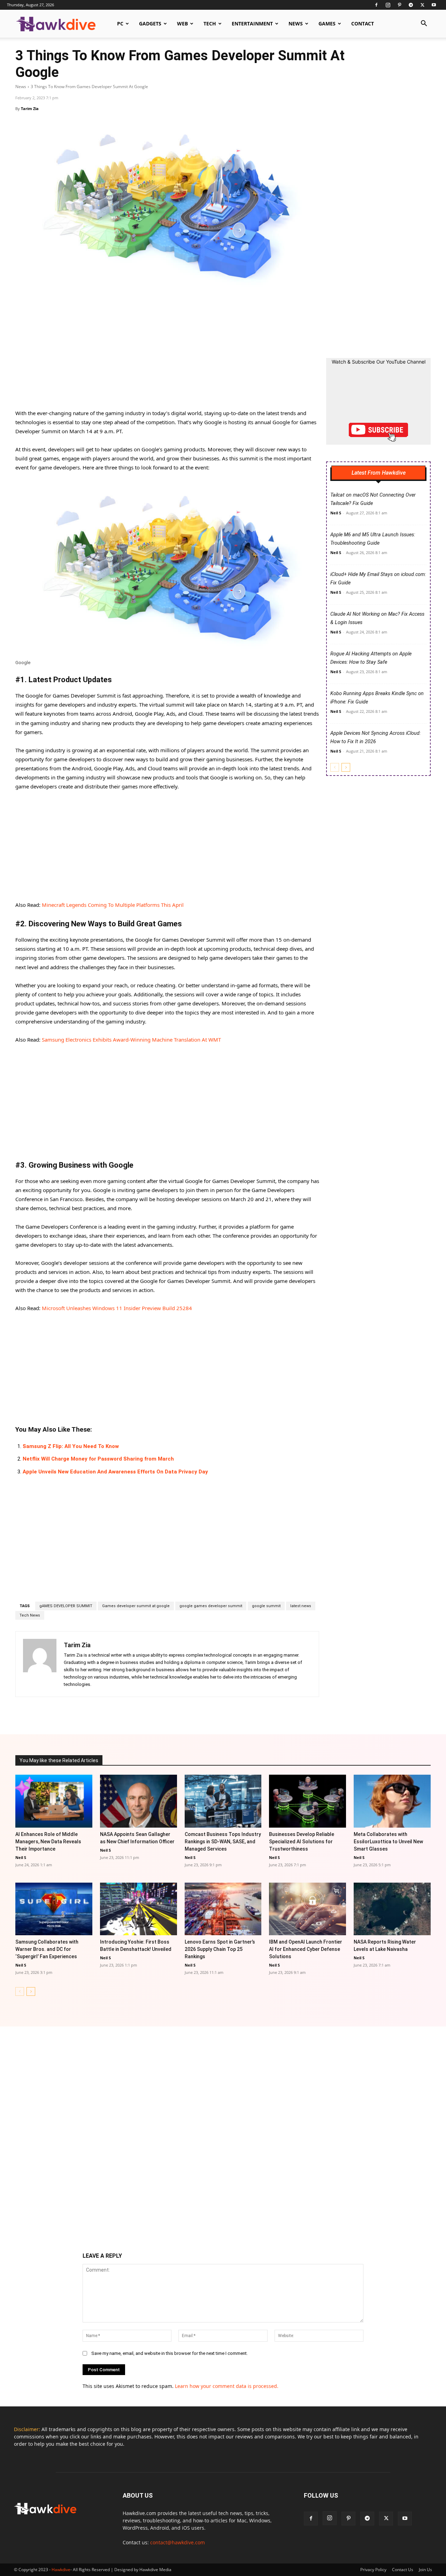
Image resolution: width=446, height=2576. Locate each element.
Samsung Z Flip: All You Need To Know (71, 1446)
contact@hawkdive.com (178, 2542)
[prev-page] (335, 767)
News (296, 24)
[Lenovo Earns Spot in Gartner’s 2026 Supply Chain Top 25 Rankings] (223, 1909)
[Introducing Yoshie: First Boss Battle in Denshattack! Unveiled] (139, 1909)
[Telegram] (411, 5)
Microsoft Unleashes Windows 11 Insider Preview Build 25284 (117, 1308)
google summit (266, 1606)
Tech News (30, 1615)
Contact (363, 24)
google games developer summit (211, 1606)
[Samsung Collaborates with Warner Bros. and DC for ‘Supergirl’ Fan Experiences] (54, 1909)
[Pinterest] (399, 5)
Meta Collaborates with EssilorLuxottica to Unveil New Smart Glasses (388, 1842)
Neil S (336, 513)
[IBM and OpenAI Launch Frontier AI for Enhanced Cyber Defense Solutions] (307, 1909)
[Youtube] (434, 5)
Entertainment (252, 24)
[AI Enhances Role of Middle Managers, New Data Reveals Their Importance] (54, 1801)
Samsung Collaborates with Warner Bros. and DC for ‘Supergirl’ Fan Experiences (47, 1949)
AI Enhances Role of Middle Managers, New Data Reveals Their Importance (48, 1842)
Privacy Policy (373, 2570)
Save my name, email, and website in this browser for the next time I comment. (170, 2353)
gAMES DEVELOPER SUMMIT (66, 1606)
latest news (301, 1606)
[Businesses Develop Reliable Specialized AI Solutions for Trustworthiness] (307, 1801)
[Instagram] (388, 5)
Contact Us (403, 2570)
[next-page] (346, 767)
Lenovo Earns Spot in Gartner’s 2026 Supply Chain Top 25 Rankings (220, 1949)
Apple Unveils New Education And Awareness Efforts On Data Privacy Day (115, 1472)
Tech (210, 24)
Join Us (425, 2570)
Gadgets (150, 24)
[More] (294, 1714)
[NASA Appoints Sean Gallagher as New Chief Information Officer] (139, 1801)
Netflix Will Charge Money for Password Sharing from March (98, 1459)
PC (120, 24)
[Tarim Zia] (40, 1664)
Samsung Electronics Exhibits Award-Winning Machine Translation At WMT (131, 1040)
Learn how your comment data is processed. (227, 2386)
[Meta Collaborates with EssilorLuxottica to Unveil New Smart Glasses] (392, 1801)
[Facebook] (376, 5)
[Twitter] (422, 5)
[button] (424, 24)
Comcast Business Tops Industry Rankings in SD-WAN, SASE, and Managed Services (223, 1842)
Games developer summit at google (136, 1606)
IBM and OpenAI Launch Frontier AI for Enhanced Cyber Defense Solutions (306, 1949)
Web (182, 24)
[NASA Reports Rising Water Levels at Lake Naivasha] (392, 1909)
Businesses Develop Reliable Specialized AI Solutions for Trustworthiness (302, 1842)
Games (327, 24)
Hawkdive (61, 2570)
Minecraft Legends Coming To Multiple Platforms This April (113, 905)
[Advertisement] (167, 357)
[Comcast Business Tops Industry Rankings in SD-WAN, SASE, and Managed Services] (223, 1801)
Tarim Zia (30, 108)
